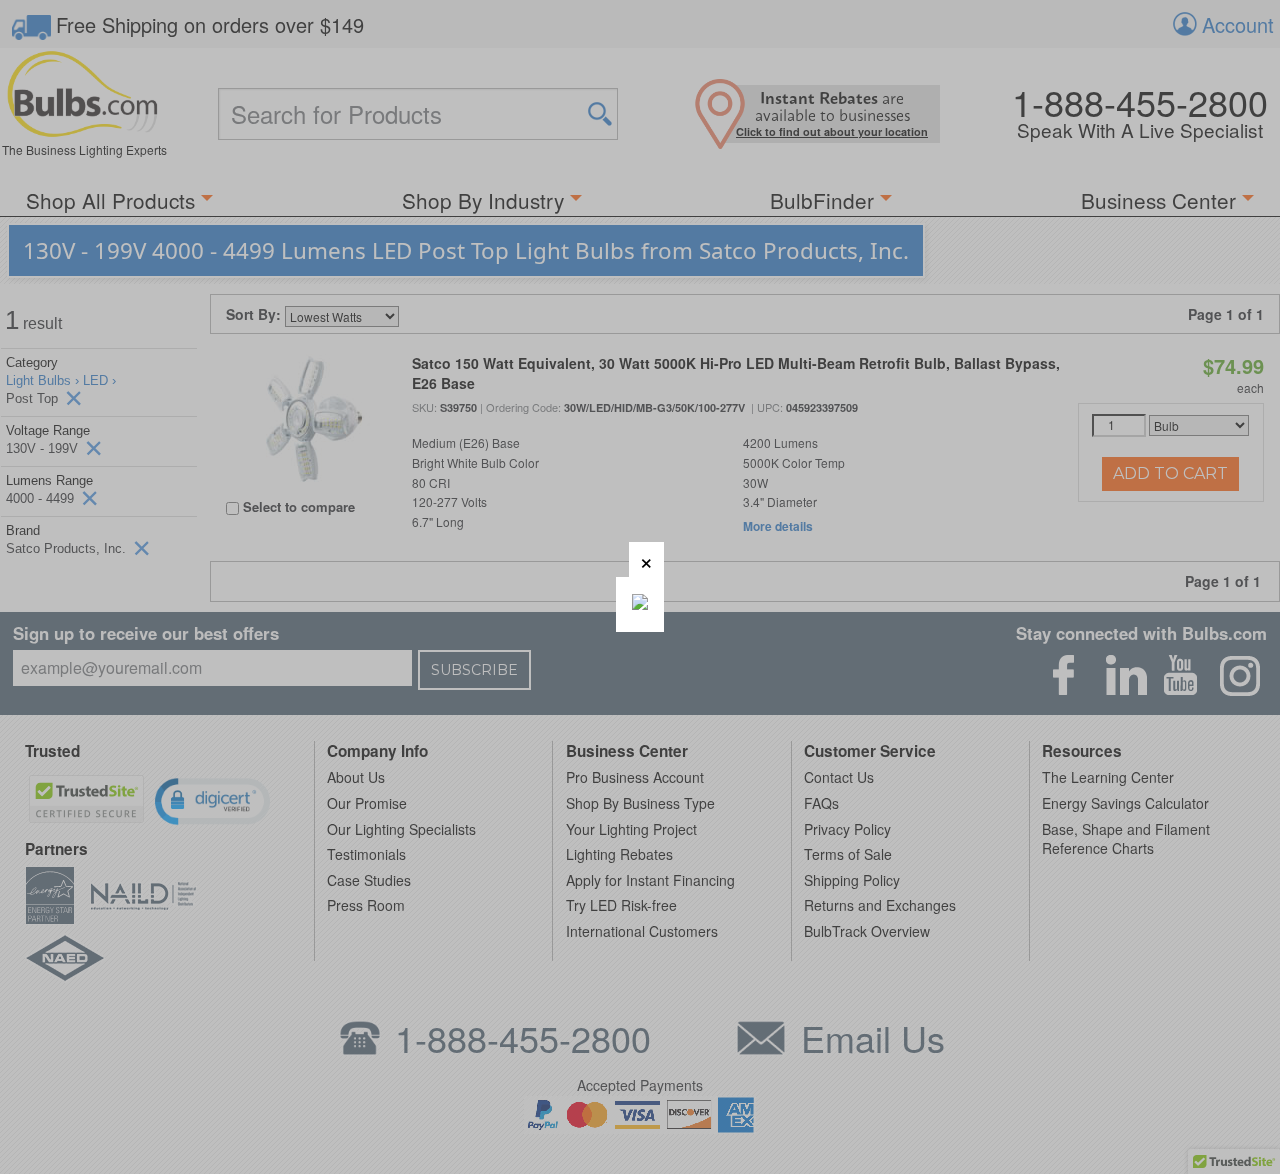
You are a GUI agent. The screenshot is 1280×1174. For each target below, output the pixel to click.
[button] (646, 559)
